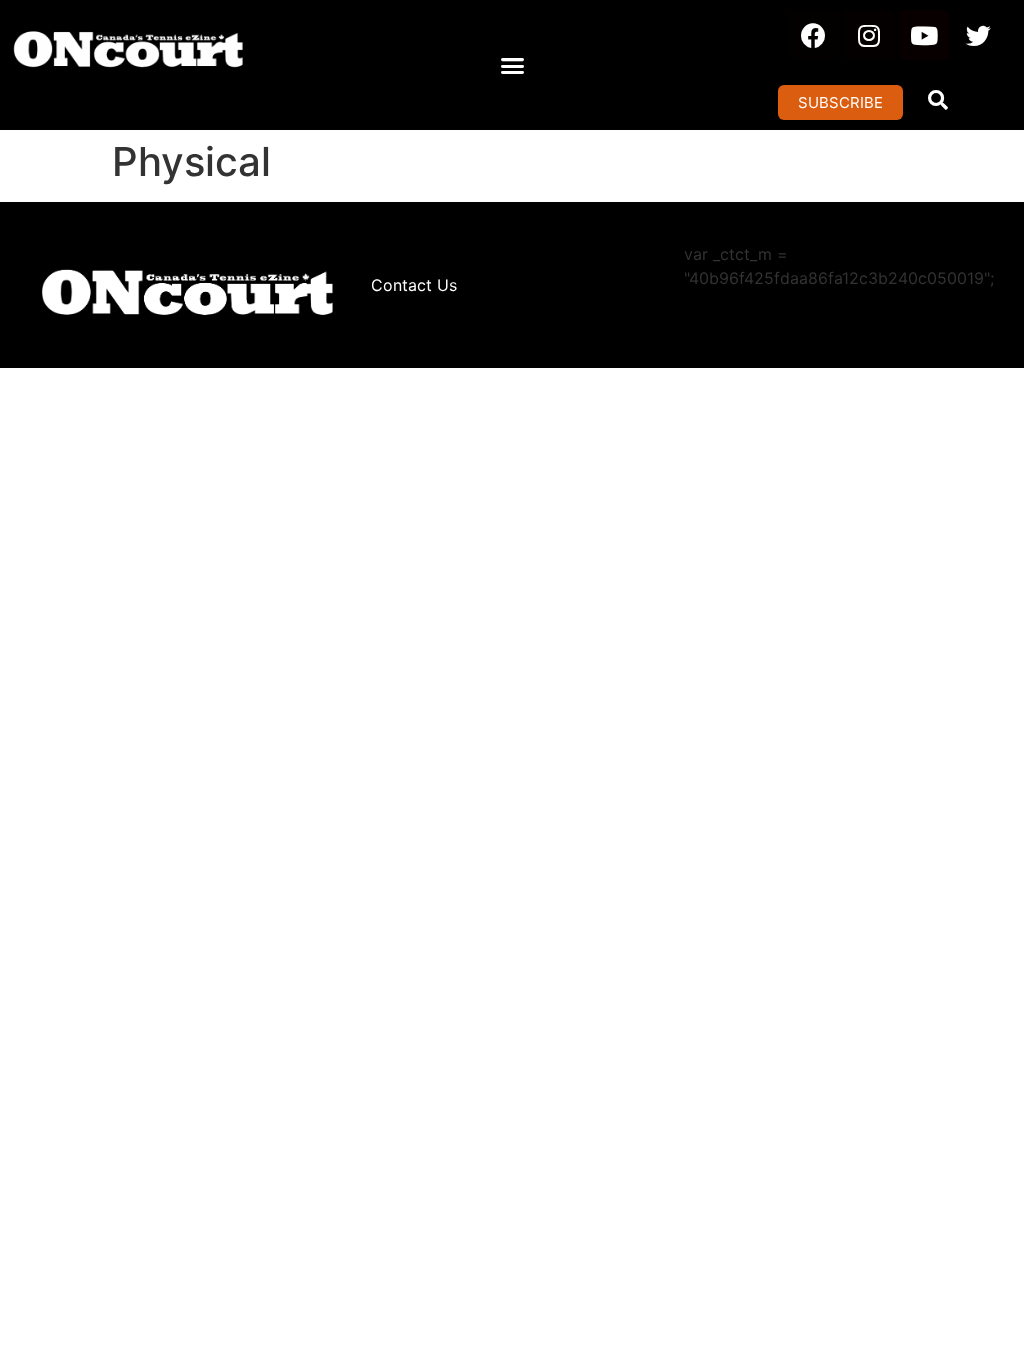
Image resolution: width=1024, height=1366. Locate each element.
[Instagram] (869, 35)
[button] (512, 65)
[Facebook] (814, 35)
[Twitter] (979, 35)
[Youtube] (924, 35)
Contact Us (414, 285)
